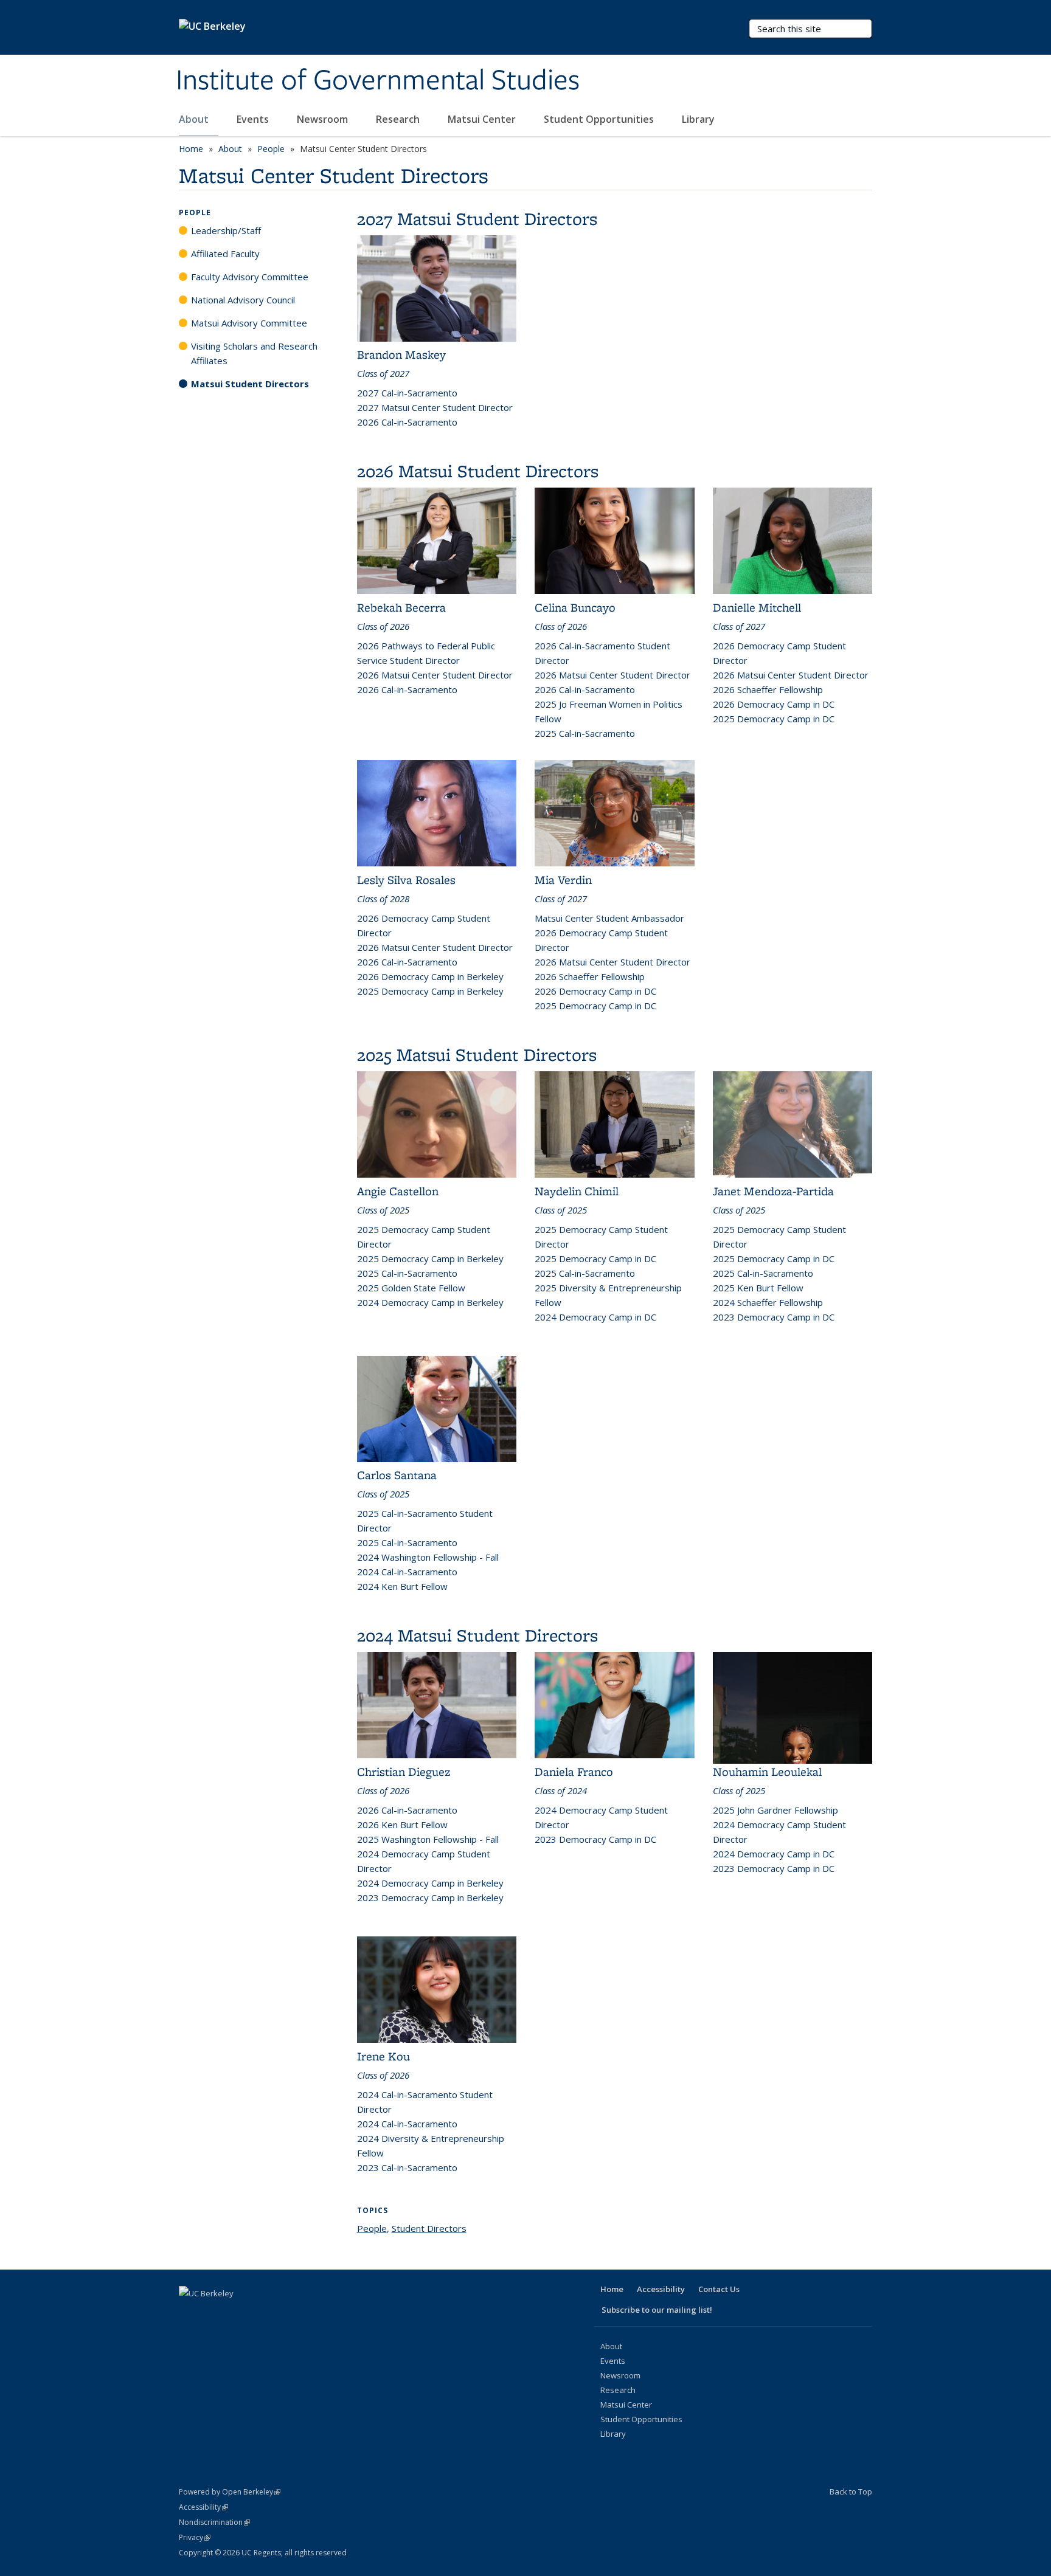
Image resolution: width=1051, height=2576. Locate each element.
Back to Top (851, 2491)
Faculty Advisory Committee (250, 277)
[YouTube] (261, 2314)
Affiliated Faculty (225, 254)
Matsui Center (483, 119)
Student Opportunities (600, 119)
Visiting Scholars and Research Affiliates (254, 353)
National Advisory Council (243, 300)
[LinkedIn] (237, 2314)
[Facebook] (190, 2314)
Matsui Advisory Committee (249, 323)
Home (191, 149)
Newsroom (324, 119)
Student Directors (429, 2228)
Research (399, 119)
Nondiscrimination (214, 2522)
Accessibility (661, 2289)
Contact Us (719, 2289)
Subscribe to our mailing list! (657, 2310)
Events (254, 119)
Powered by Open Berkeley (230, 2492)
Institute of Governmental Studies (378, 81)
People (271, 149)
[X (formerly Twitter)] (213, 2314)
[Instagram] (285, 2314)
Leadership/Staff (226, 230)
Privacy (195, 2537)
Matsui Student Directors (250, 384)
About (195, 119)
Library (699, 119)
